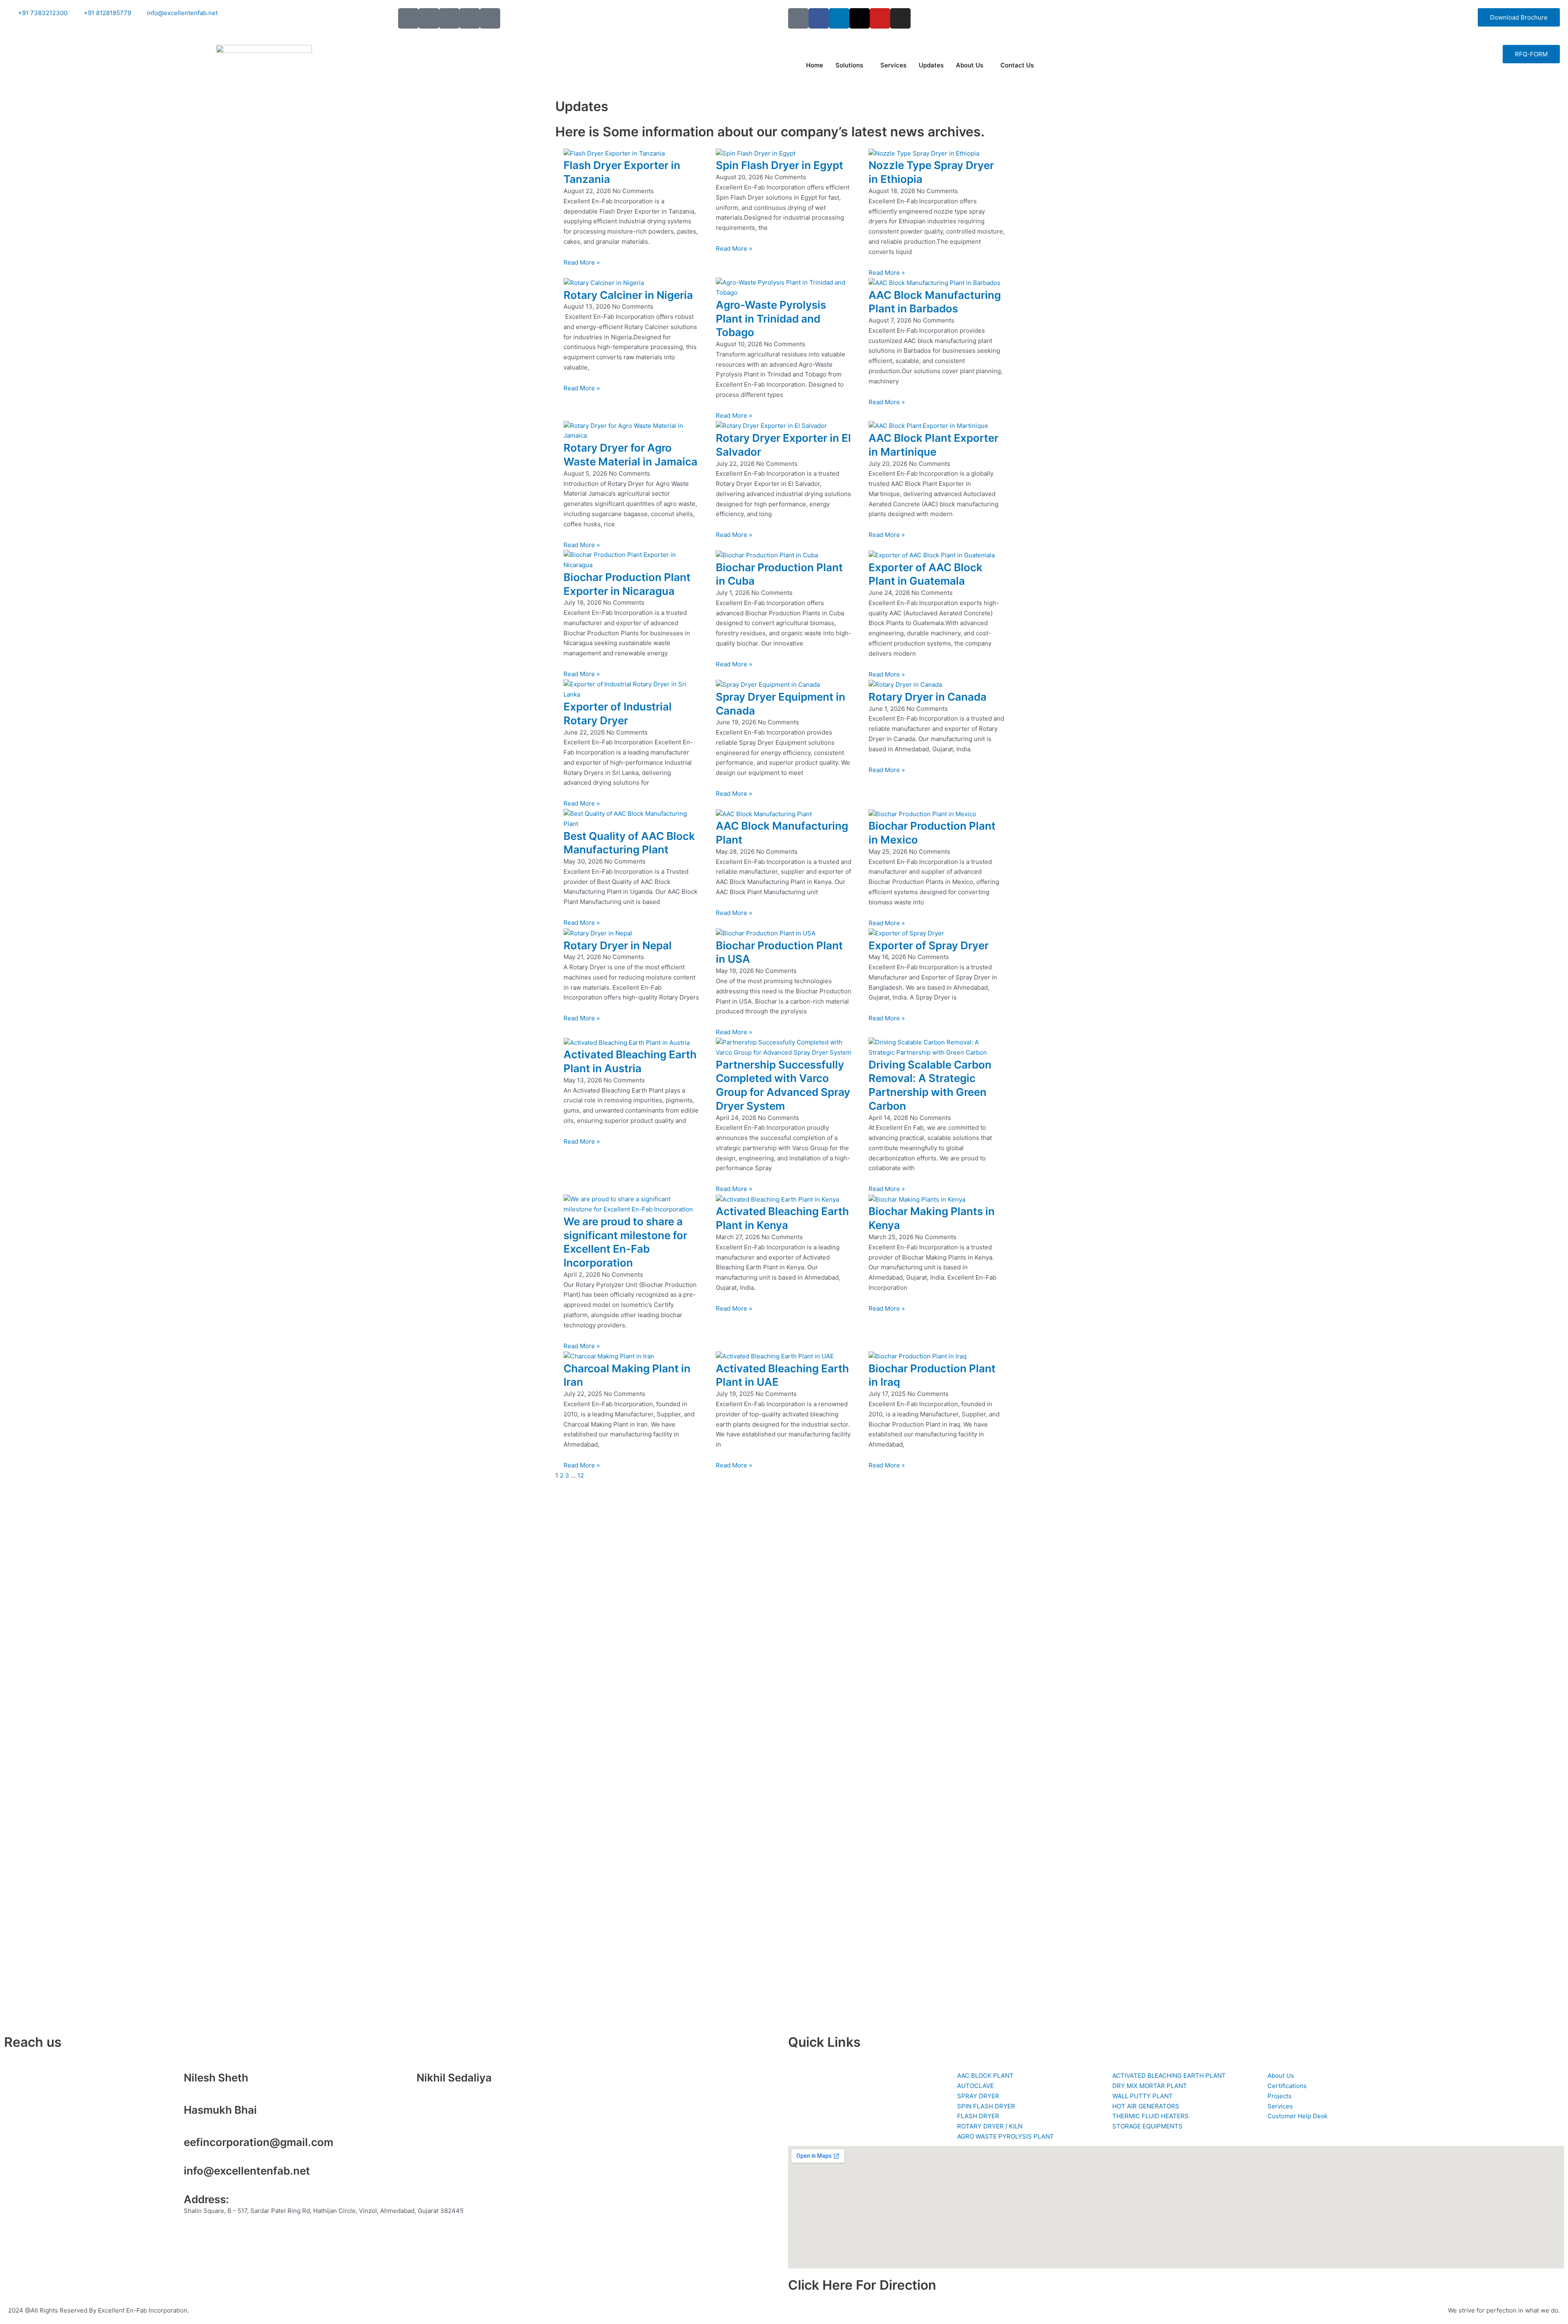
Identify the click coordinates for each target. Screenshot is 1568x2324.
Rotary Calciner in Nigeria (628, 295)
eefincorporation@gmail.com (258, 2142)
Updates (931, 65)
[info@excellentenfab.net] (174, 2174)
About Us (970, 65)
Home (815, 65)
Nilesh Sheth (216, 2078)
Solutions (849, 65)
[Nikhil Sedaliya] (406, 2081)
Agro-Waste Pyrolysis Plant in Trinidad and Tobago (771, 319)
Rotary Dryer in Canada (928, 697)
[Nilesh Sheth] (174, 2081)
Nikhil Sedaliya (454, 2078)
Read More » (582, 262)
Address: (206, 2199)
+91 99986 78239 (209, 2122)
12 (581, 1475)
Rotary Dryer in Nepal (618, 945)
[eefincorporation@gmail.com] (174, 2146)
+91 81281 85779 (441, 2089)
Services (893, 65)
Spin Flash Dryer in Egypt (780, 165)
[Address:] (174, 2203)
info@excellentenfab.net (247, 2171)
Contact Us (1017, 65)
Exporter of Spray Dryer (929, 945)
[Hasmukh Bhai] (174, 2113)
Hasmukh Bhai (220, 2110)
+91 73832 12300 (209, 2089)
